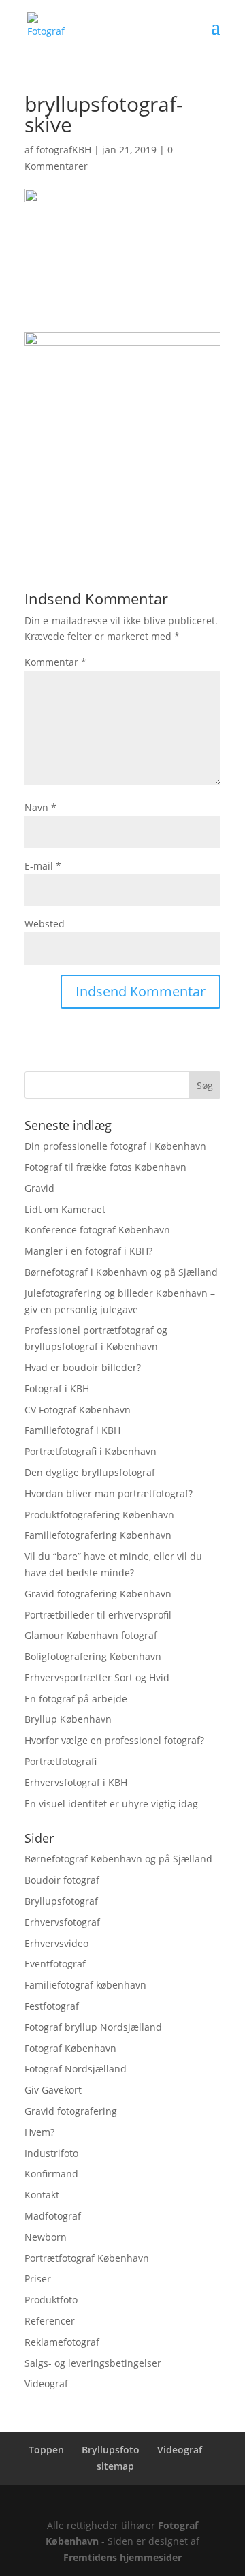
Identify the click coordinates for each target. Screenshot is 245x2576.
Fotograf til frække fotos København (105, 1167)
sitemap (115, 2466)
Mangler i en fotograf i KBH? (88, 1251)
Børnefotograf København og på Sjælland (118, 1859)
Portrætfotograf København (87, 2258)
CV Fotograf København (78, 1410)
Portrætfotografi (61, 1761)
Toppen (46, 2450)
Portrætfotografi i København (91, 1451)
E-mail (43, 866)
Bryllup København (68, 1719)
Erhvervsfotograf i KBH (76, 1782)
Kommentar (55, 662)
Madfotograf (53, 2216)
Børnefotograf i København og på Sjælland (121, 1272)
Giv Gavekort (53, 2090)
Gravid (39, 1188)
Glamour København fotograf (91, 1635)
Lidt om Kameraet (65, 1209)
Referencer (50, 2321)
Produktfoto (51, 2300)
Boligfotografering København (93, 1656)
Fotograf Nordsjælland (76, 2069)
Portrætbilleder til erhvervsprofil (98, 1615)
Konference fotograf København (97, 1230)
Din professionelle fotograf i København (115, 1146)
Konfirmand (51, 2174)
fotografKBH (64, 150)
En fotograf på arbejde (76, 1699)
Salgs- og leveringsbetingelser (93, 2363)
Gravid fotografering (71, 2111)
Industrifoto (51, 2153)
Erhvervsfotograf (62, 1922)
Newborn (46, 2237)
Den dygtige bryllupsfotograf (90, 1472)
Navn (40, 807)
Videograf (46, 2383)
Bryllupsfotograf (61, 1901)
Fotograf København (70, 2048)
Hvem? (39, 2132)
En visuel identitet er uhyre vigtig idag (111, 1804)
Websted (45, 924)
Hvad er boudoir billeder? (83, 1367)
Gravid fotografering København (98, 1594)
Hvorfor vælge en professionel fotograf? (114, 1740)
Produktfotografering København (99, 1515)
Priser (38, 2279)
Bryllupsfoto (111, 2450)
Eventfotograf (55, 1964)
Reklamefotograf (62, 2342)
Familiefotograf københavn (85, 1985)
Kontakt (42, 2195)
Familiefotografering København (98, 1535)
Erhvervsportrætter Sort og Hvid (97, 1677)
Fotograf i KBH (57, 1389)
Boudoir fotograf (62, 1880)
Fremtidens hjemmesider (122, 2557)
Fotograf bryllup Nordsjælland (93, 2027)
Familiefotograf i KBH (72, 1430)
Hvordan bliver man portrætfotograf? (109, 1493)
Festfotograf (52, 2006)
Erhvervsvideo (56, 1943)
